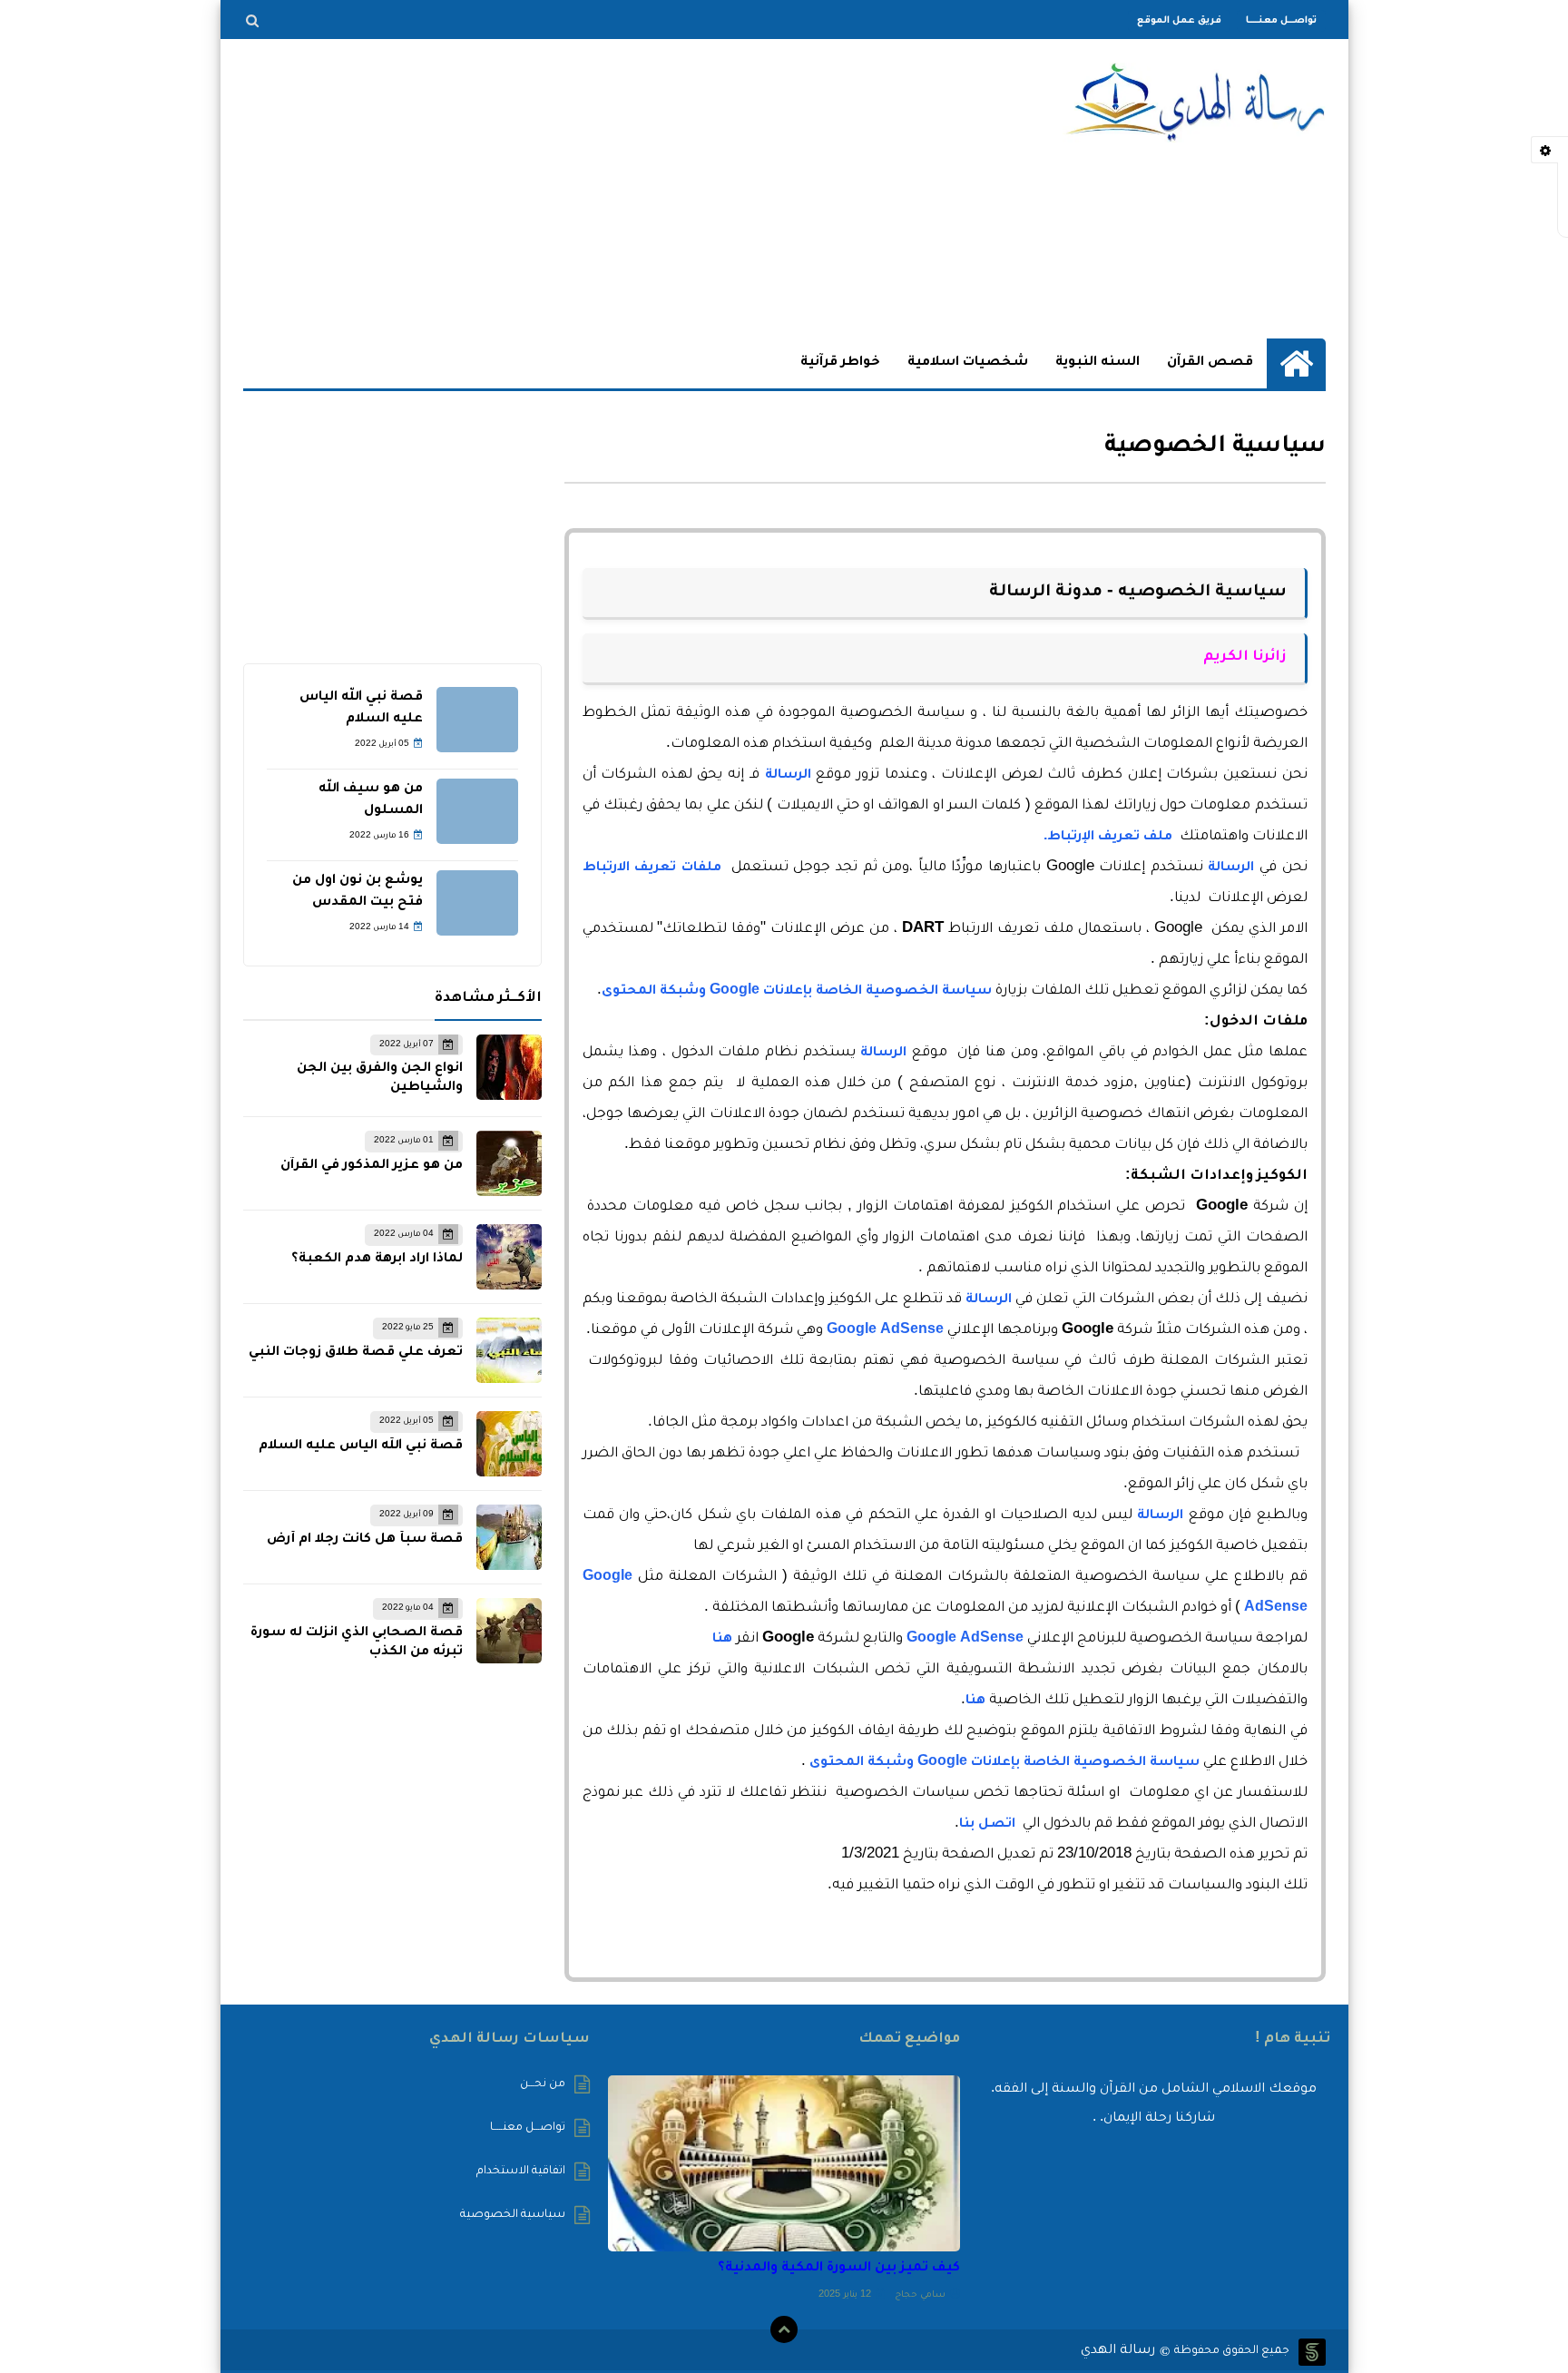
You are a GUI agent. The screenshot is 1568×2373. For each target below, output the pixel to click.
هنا (722, 1640)
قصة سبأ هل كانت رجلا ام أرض (365, 1540)
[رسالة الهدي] (1194, 103)
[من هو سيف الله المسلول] (477, 811)
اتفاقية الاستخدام (521, 2172)
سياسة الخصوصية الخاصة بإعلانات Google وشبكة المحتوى (797, 992)
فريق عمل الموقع (1179, 21)
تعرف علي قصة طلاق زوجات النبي (356, 1353)
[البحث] (252, 21)
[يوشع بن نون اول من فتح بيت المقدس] (477, 903)
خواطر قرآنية (840, 363)
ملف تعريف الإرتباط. (1108, 838)
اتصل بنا (987, 1825)
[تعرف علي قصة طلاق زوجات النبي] (509, 1350)
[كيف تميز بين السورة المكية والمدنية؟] (784, 2163)
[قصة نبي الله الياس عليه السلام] (477, 720)
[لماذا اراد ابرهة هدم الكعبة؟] (509, 1257)
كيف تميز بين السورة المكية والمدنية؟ (839, 2269)
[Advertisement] (573, 189)
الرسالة (788, 776)
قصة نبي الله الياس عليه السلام (361, 1446)
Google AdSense (885, 1331)
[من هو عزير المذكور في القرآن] (509, 1163)
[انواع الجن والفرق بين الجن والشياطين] (509, 1067)
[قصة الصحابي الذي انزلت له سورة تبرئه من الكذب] (509, 1631)
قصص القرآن (1210, 363)
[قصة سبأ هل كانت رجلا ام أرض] (509, 1537)
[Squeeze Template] (1312, 2352)
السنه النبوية (1098, 363)
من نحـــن (543, 2084)
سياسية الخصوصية (513, 2215)
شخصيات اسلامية (968, 363)
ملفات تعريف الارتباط (652, 868)
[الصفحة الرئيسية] (1296, 363)
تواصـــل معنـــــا (1281, 21)
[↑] (784, 2329)
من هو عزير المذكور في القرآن (372, 1166)
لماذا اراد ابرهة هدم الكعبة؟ (377, 1260)
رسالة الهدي (1118, 2351)
